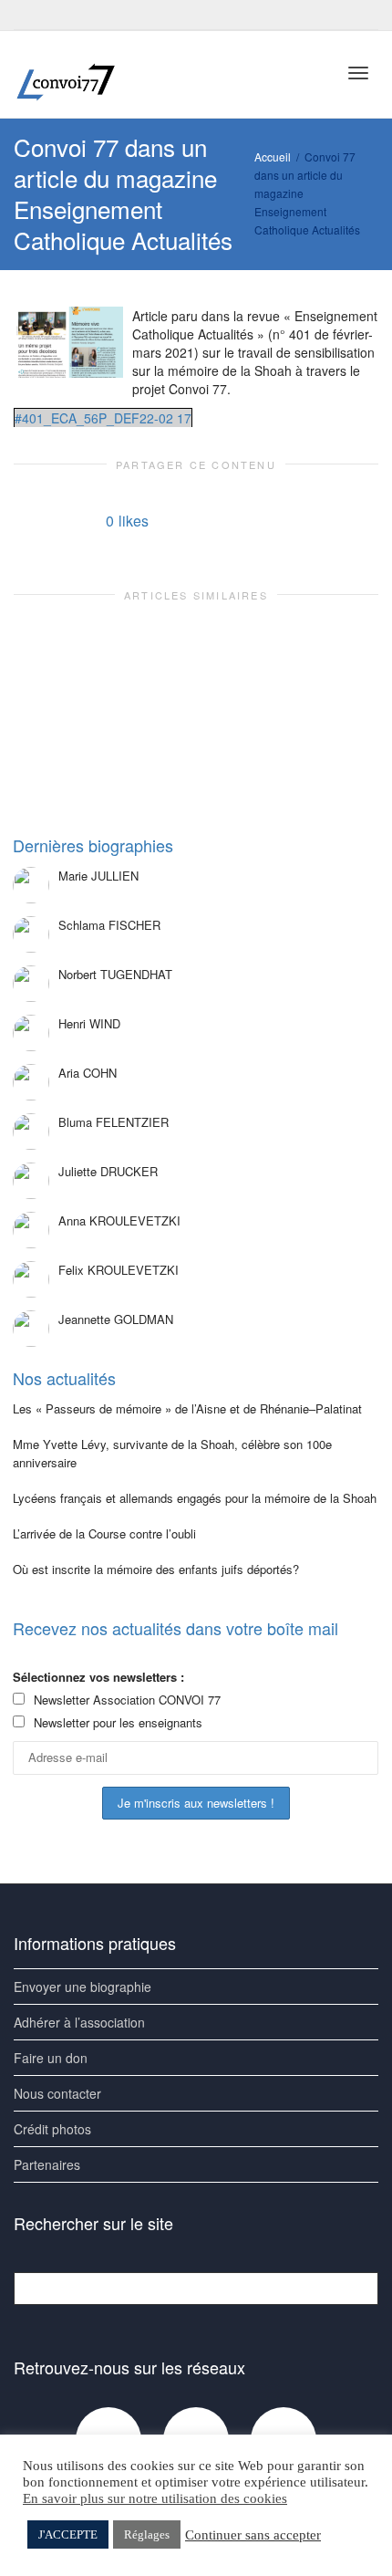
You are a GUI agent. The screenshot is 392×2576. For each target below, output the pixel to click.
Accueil (273, 156)
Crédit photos (52, 2129)
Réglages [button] (147, 2534)
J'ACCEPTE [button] (68, 2534)
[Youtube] (61, 15)
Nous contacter (57, 2093)
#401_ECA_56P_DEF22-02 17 (103, 418)
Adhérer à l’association (79, 2022)
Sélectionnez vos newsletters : (98, 1677)
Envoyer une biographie (83, 1987)
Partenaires (47, 2164)
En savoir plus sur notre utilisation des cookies (155, 2498)
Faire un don (51, 2058)
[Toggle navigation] (358, 73)
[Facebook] (30, 15)
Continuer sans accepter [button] (253, 2535)
